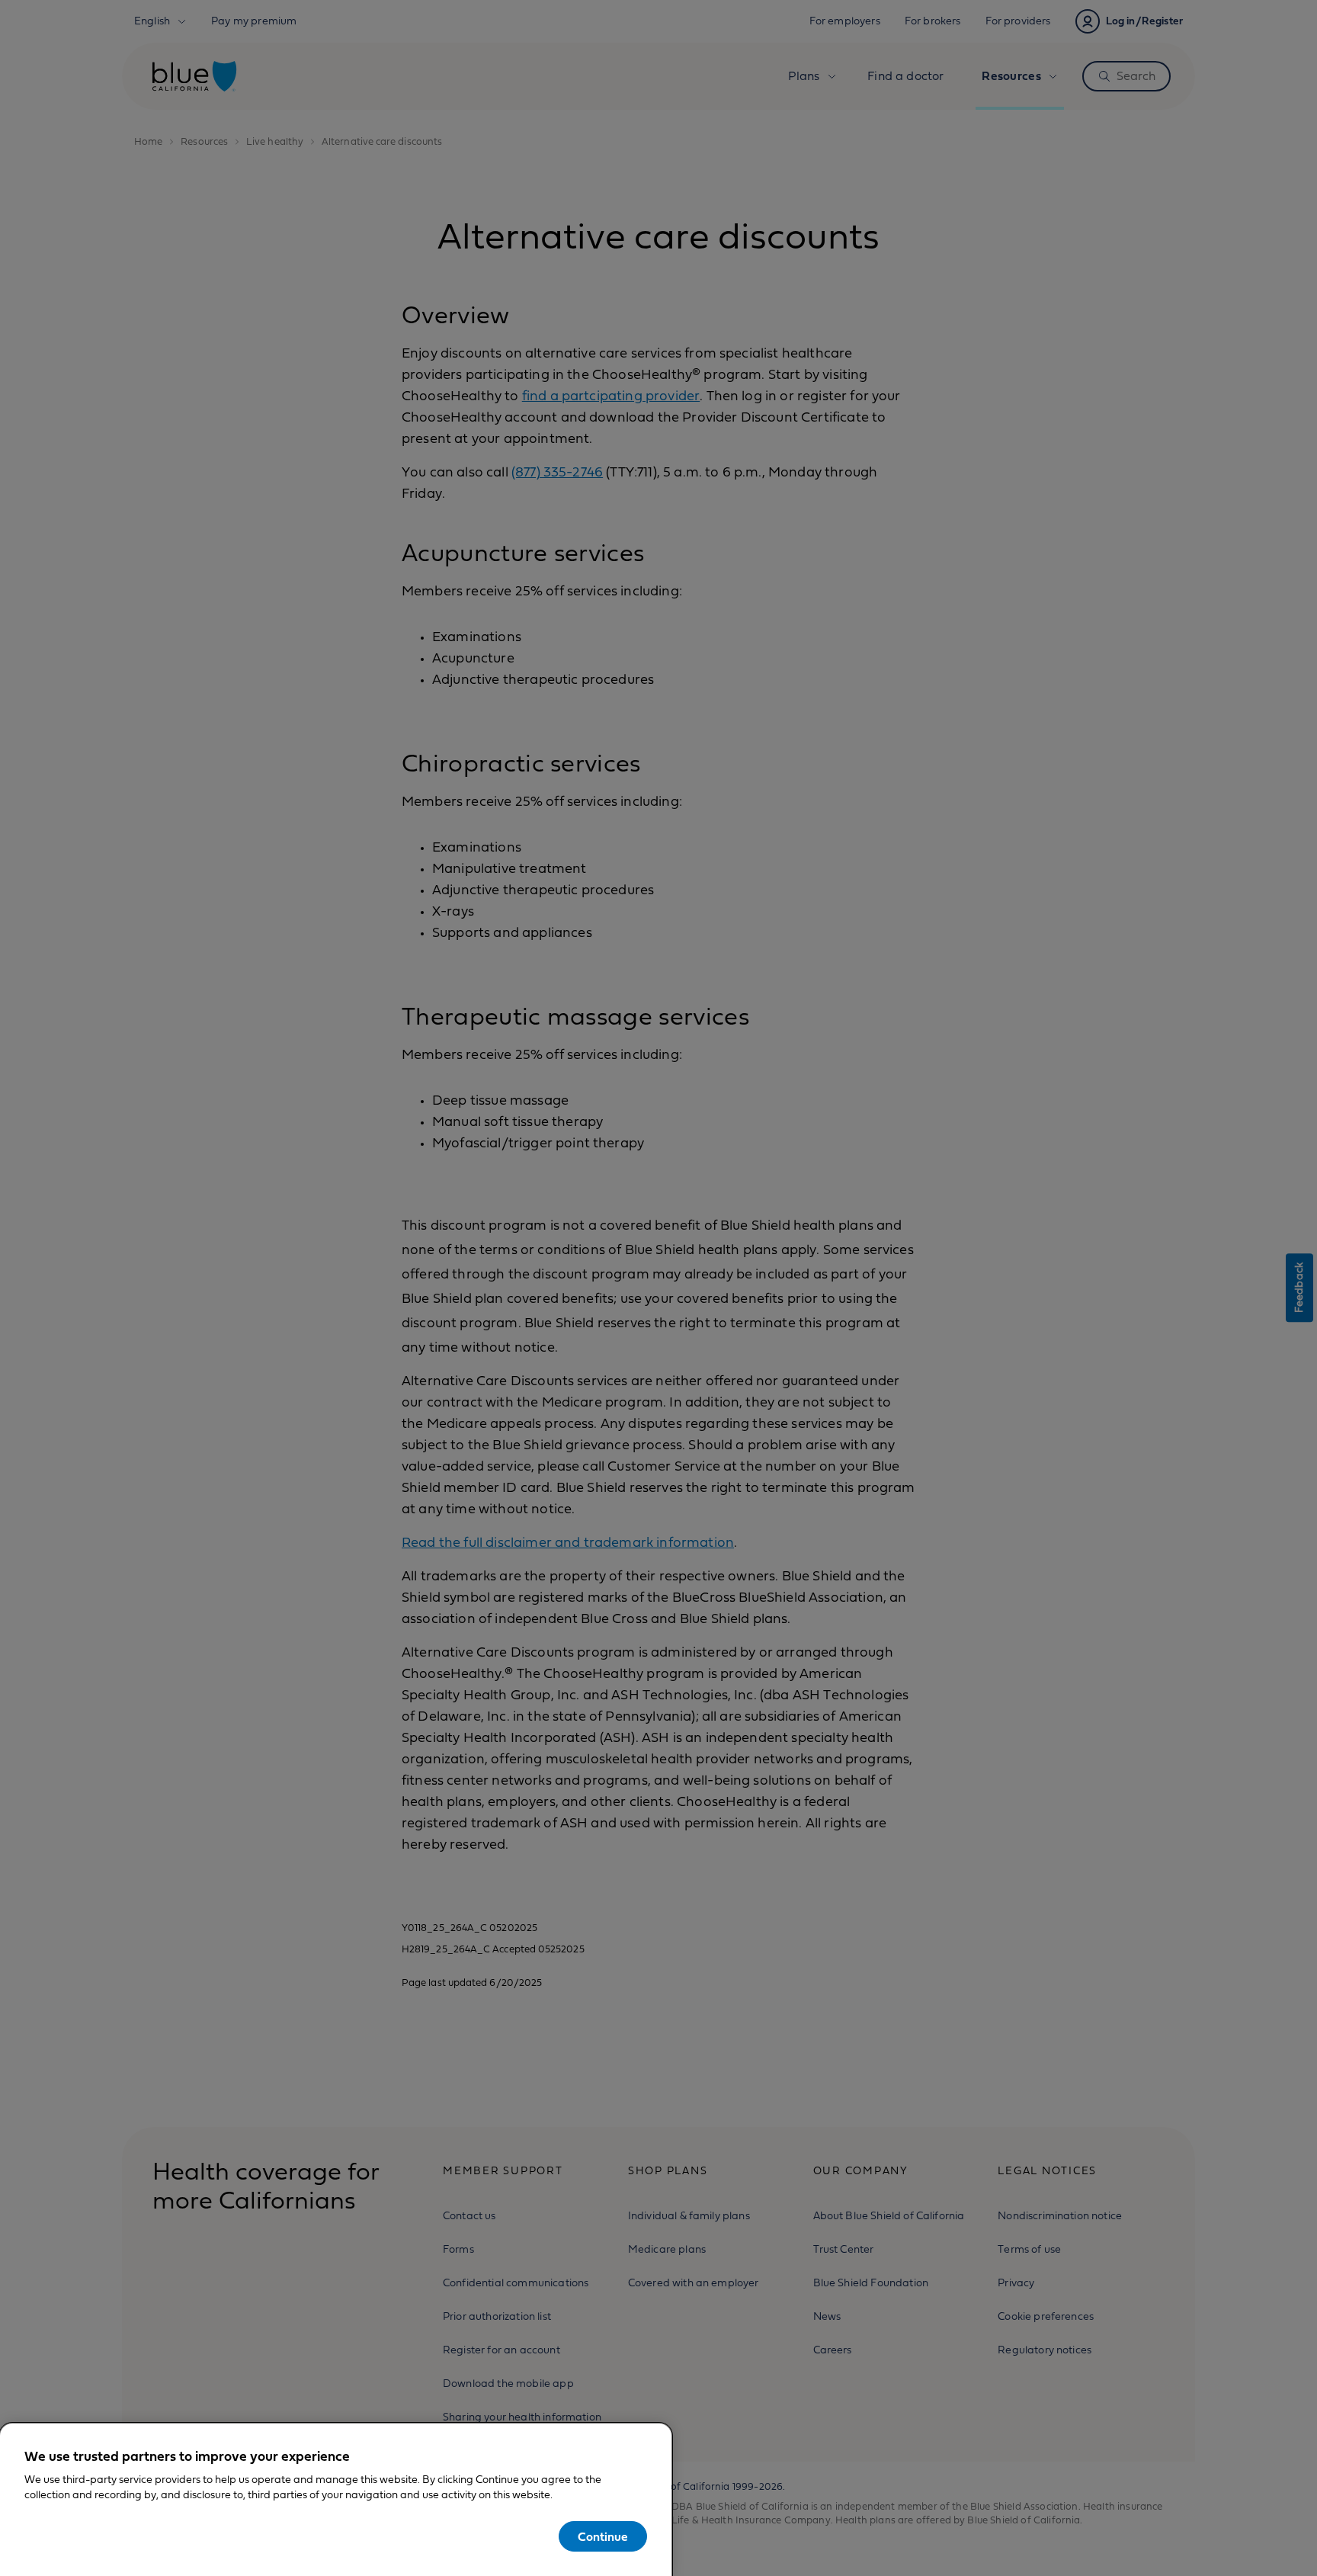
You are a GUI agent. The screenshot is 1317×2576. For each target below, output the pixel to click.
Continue (603, 2537)
